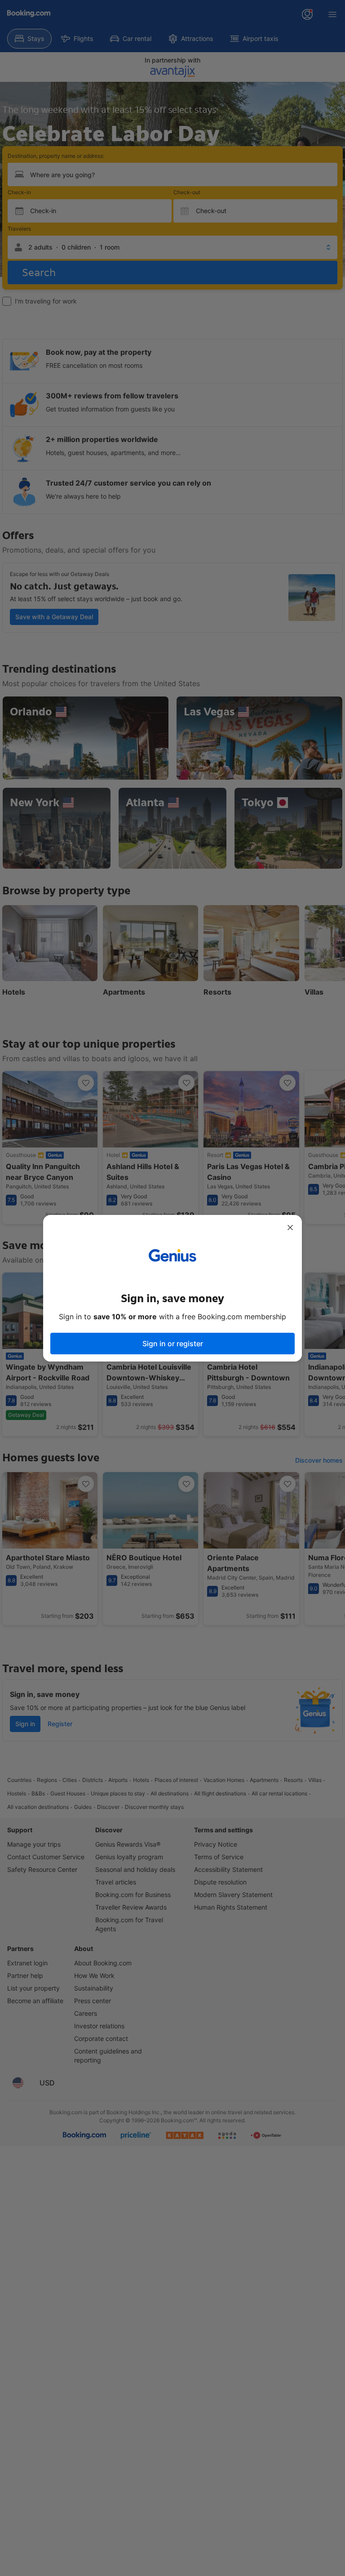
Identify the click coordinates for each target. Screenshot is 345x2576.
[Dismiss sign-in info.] (290, 1228)
